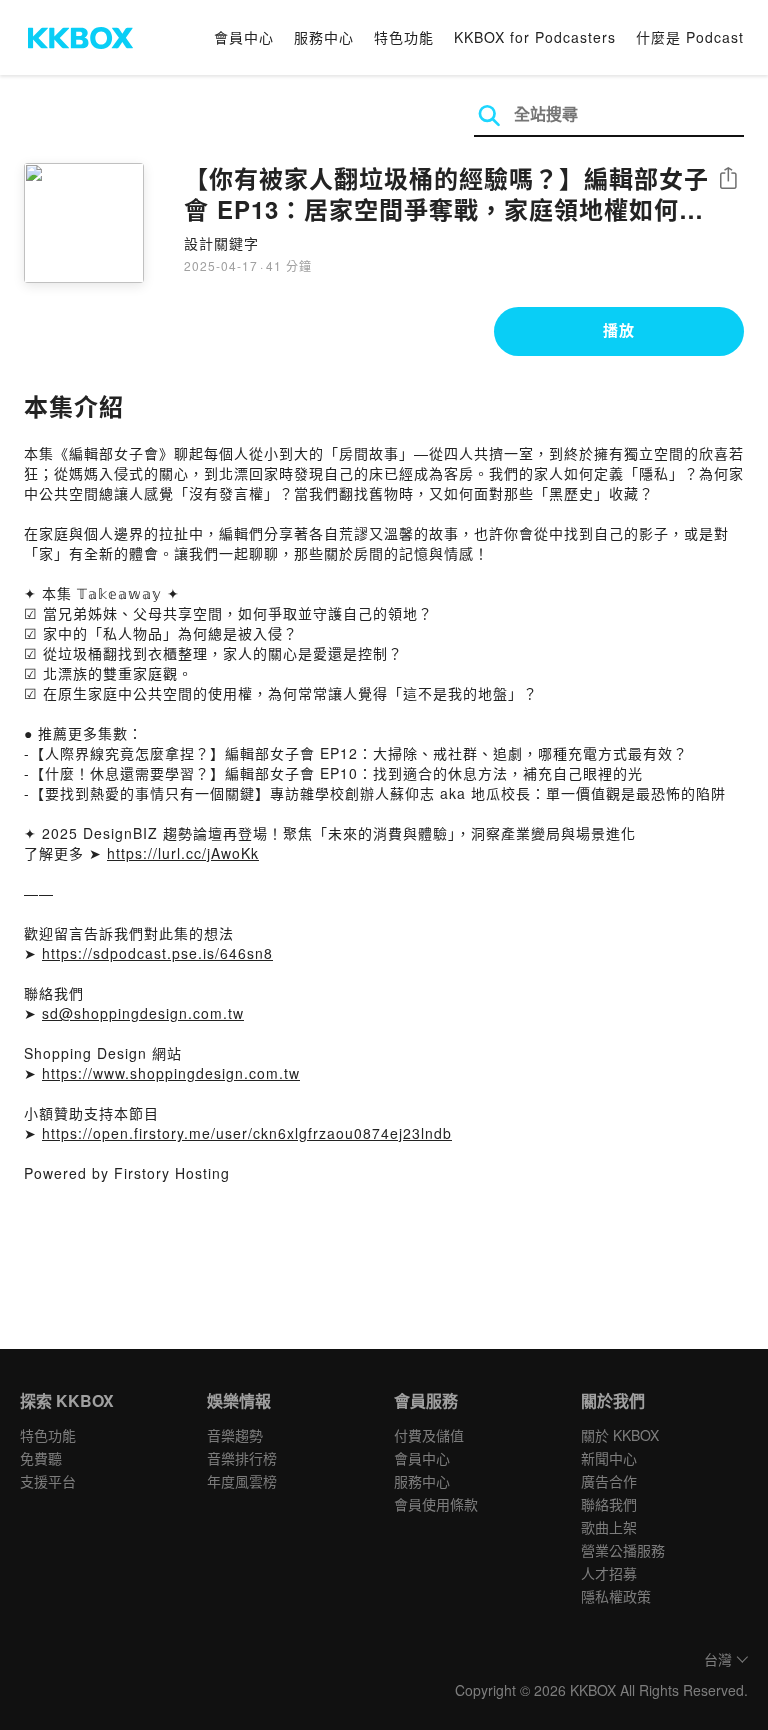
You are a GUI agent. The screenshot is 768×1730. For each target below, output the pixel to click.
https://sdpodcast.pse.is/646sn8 (157, 953)
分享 (728, 179)
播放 (619, 330)
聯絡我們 (609, 1504)
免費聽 (41, 1458)
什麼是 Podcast (690, 37)
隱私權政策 (616, 1596)
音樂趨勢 (235, 1435)
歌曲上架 (609, 1527)
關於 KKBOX (620, 1435)
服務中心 (324, 37)
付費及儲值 (429, 1435)
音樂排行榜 (242, 1458)
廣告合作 (609, 1481)
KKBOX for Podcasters (535, 37)
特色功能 (404, 37)
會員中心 (244, 37)
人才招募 (609, 1573)
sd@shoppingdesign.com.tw (143, 1013)
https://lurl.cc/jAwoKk (183, 853)
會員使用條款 (436, 1504)
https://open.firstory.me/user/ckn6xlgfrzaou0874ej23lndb (247, 1133)
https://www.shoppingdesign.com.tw (171, 1073)
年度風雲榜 (242, 1481)
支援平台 (48, 1481)
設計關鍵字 (221, 243)
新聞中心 (609, 1458)
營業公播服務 (623, 1550)
